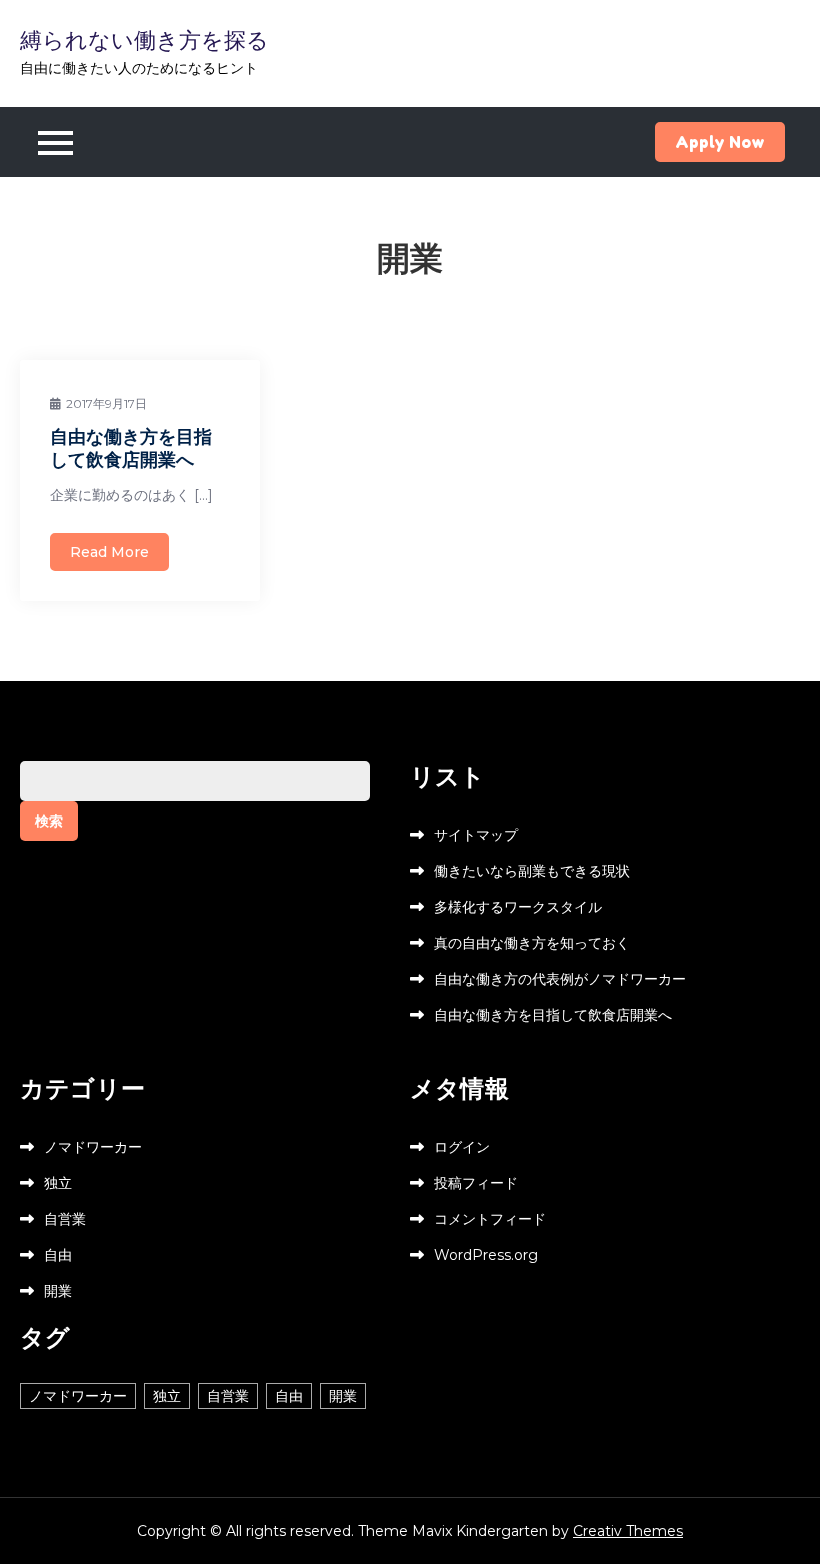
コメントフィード (490, 1219)
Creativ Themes (628, 1531)
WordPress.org (486, 1255)
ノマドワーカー (93, 1147)
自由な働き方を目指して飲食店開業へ (131, 447)
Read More (109, 552)
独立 (58, 1183)
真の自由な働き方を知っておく (532, 943)
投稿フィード (476, 1183)
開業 (58, 1291)
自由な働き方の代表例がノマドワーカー (560, 979)
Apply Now (720, 142)
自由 (58, 1255)
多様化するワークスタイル (518, 907)
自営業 (65, 1219)
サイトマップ (476, 835)
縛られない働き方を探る (144, 40)
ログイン (462, 1147)
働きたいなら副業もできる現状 (532, 871)
